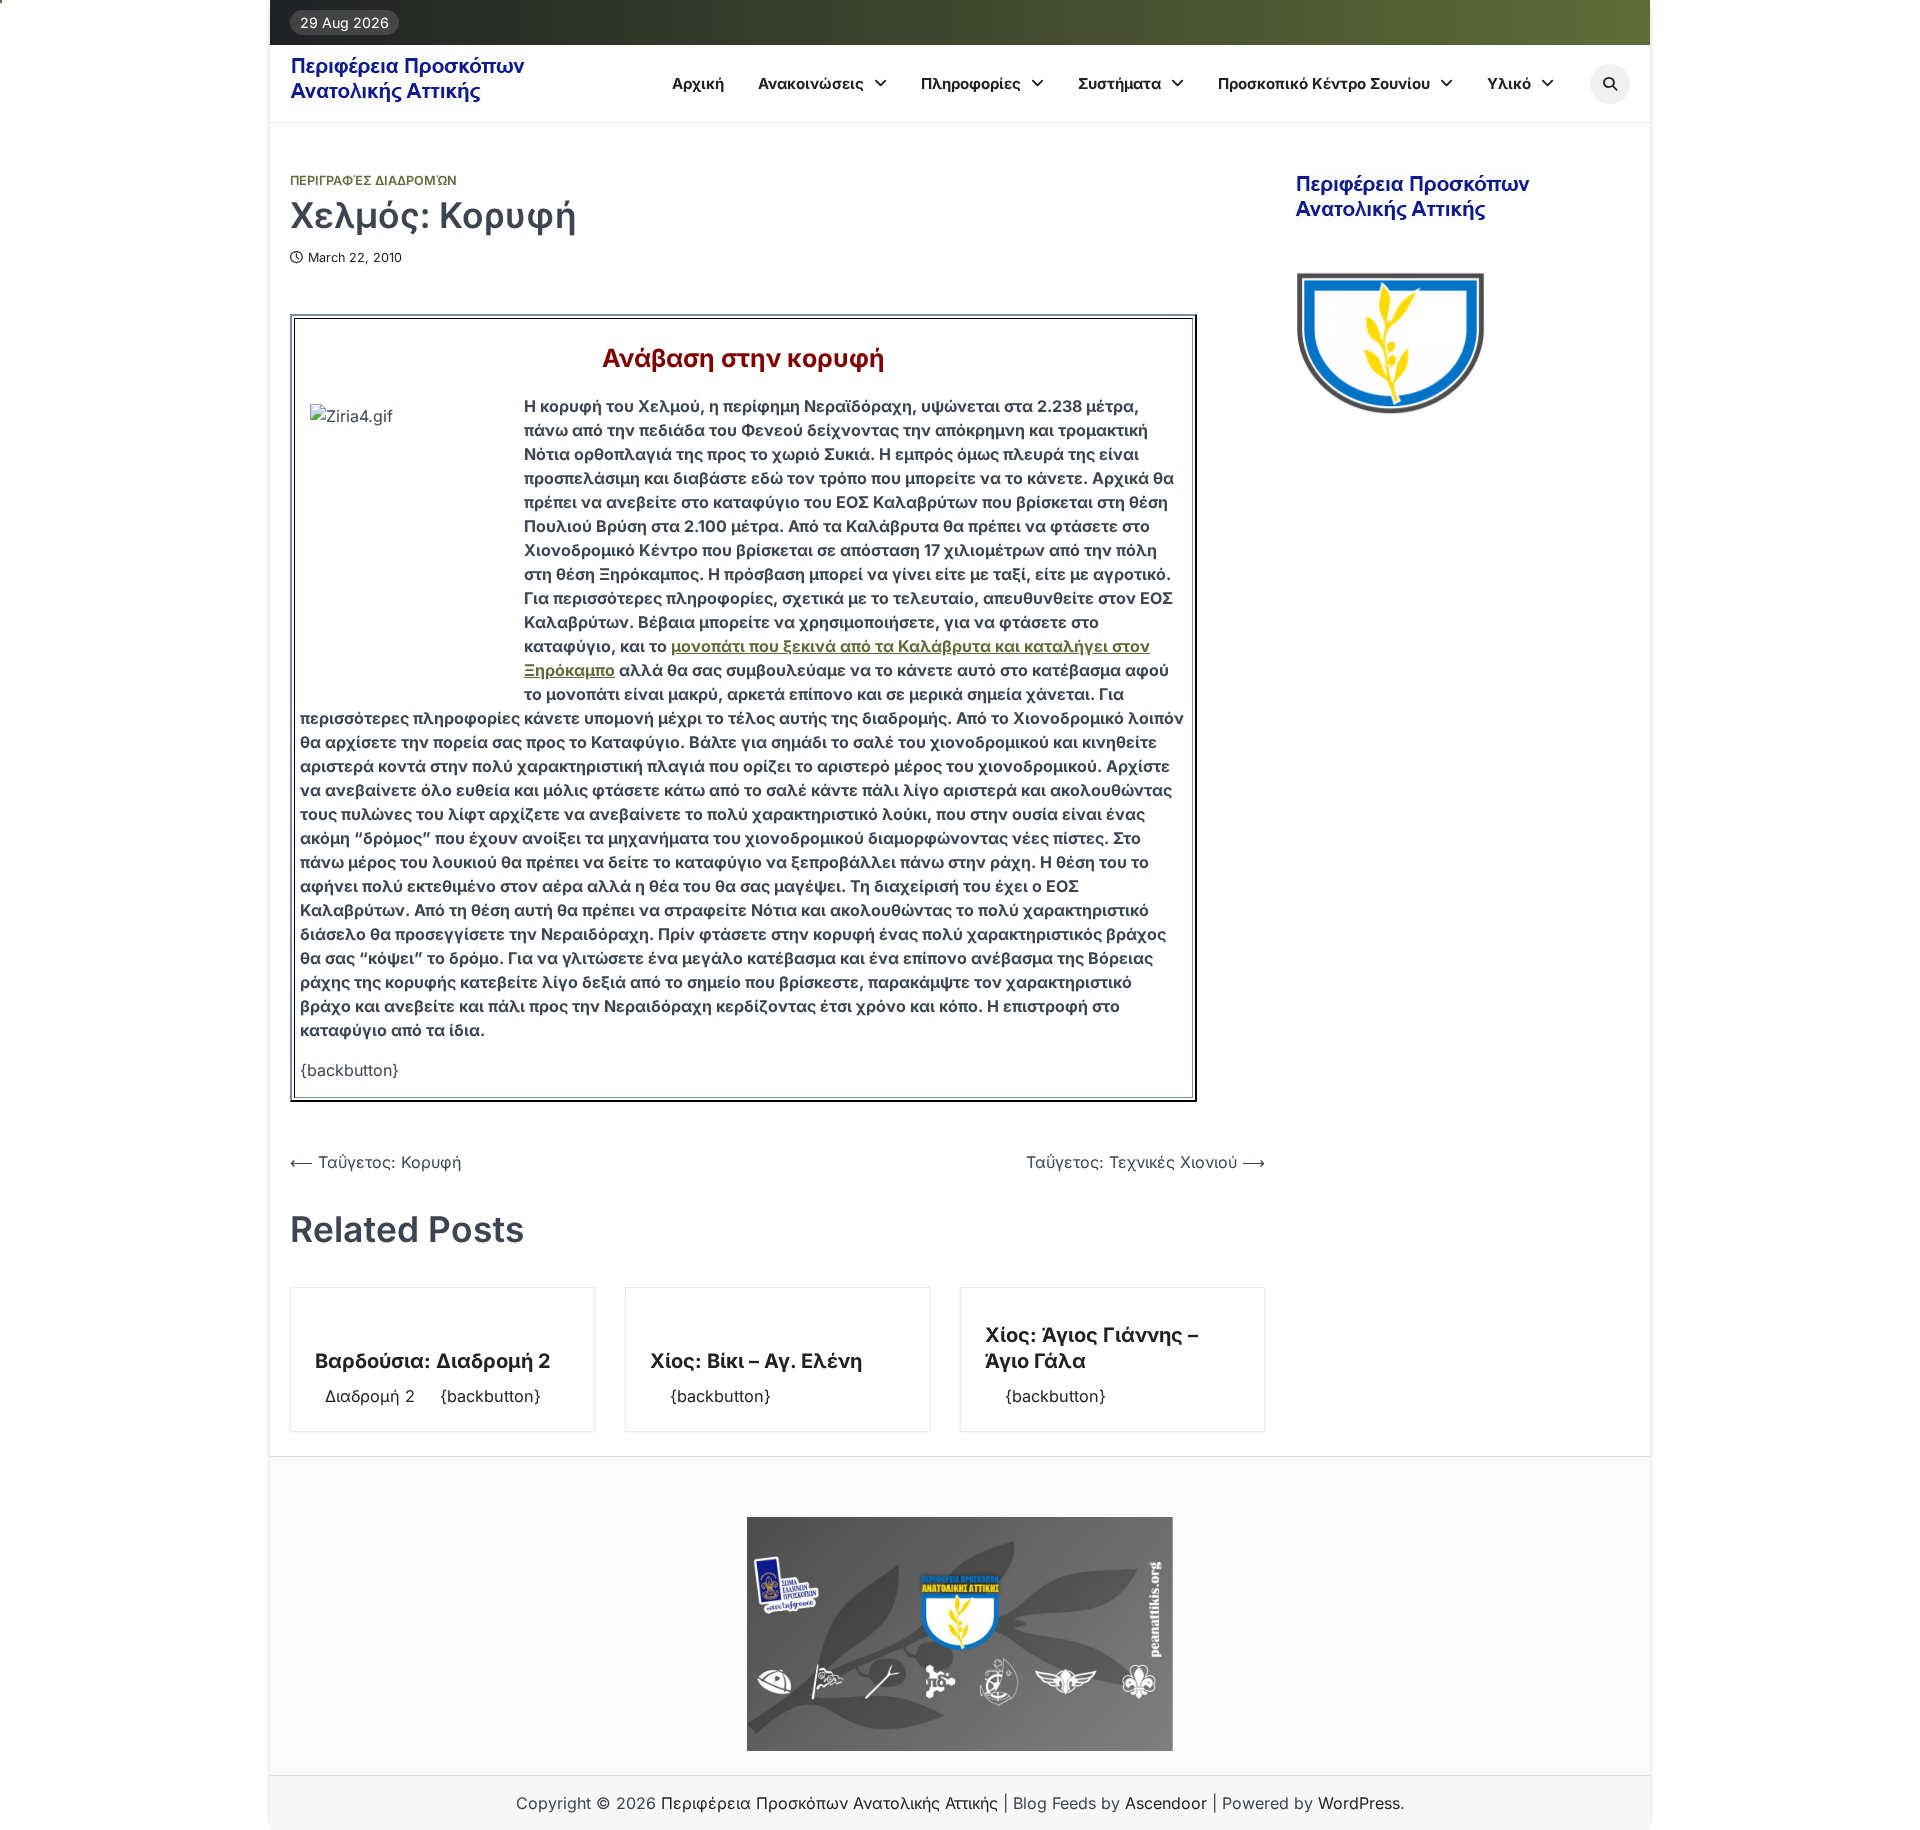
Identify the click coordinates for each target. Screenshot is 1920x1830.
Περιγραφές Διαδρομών (373, 180)
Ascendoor (1166, 1803)
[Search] (1610, 84)
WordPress (1359, 1803)
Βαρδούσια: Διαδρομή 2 (433, 1361)
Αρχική (698, 83)
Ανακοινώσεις (811, 83)
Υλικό (1509, 83)
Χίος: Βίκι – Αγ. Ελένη (756, 1361)
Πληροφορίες (971, 83)
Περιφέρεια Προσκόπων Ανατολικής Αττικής (829, 1803)
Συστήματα (1119, 83)
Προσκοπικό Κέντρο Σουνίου (1324, 83)
